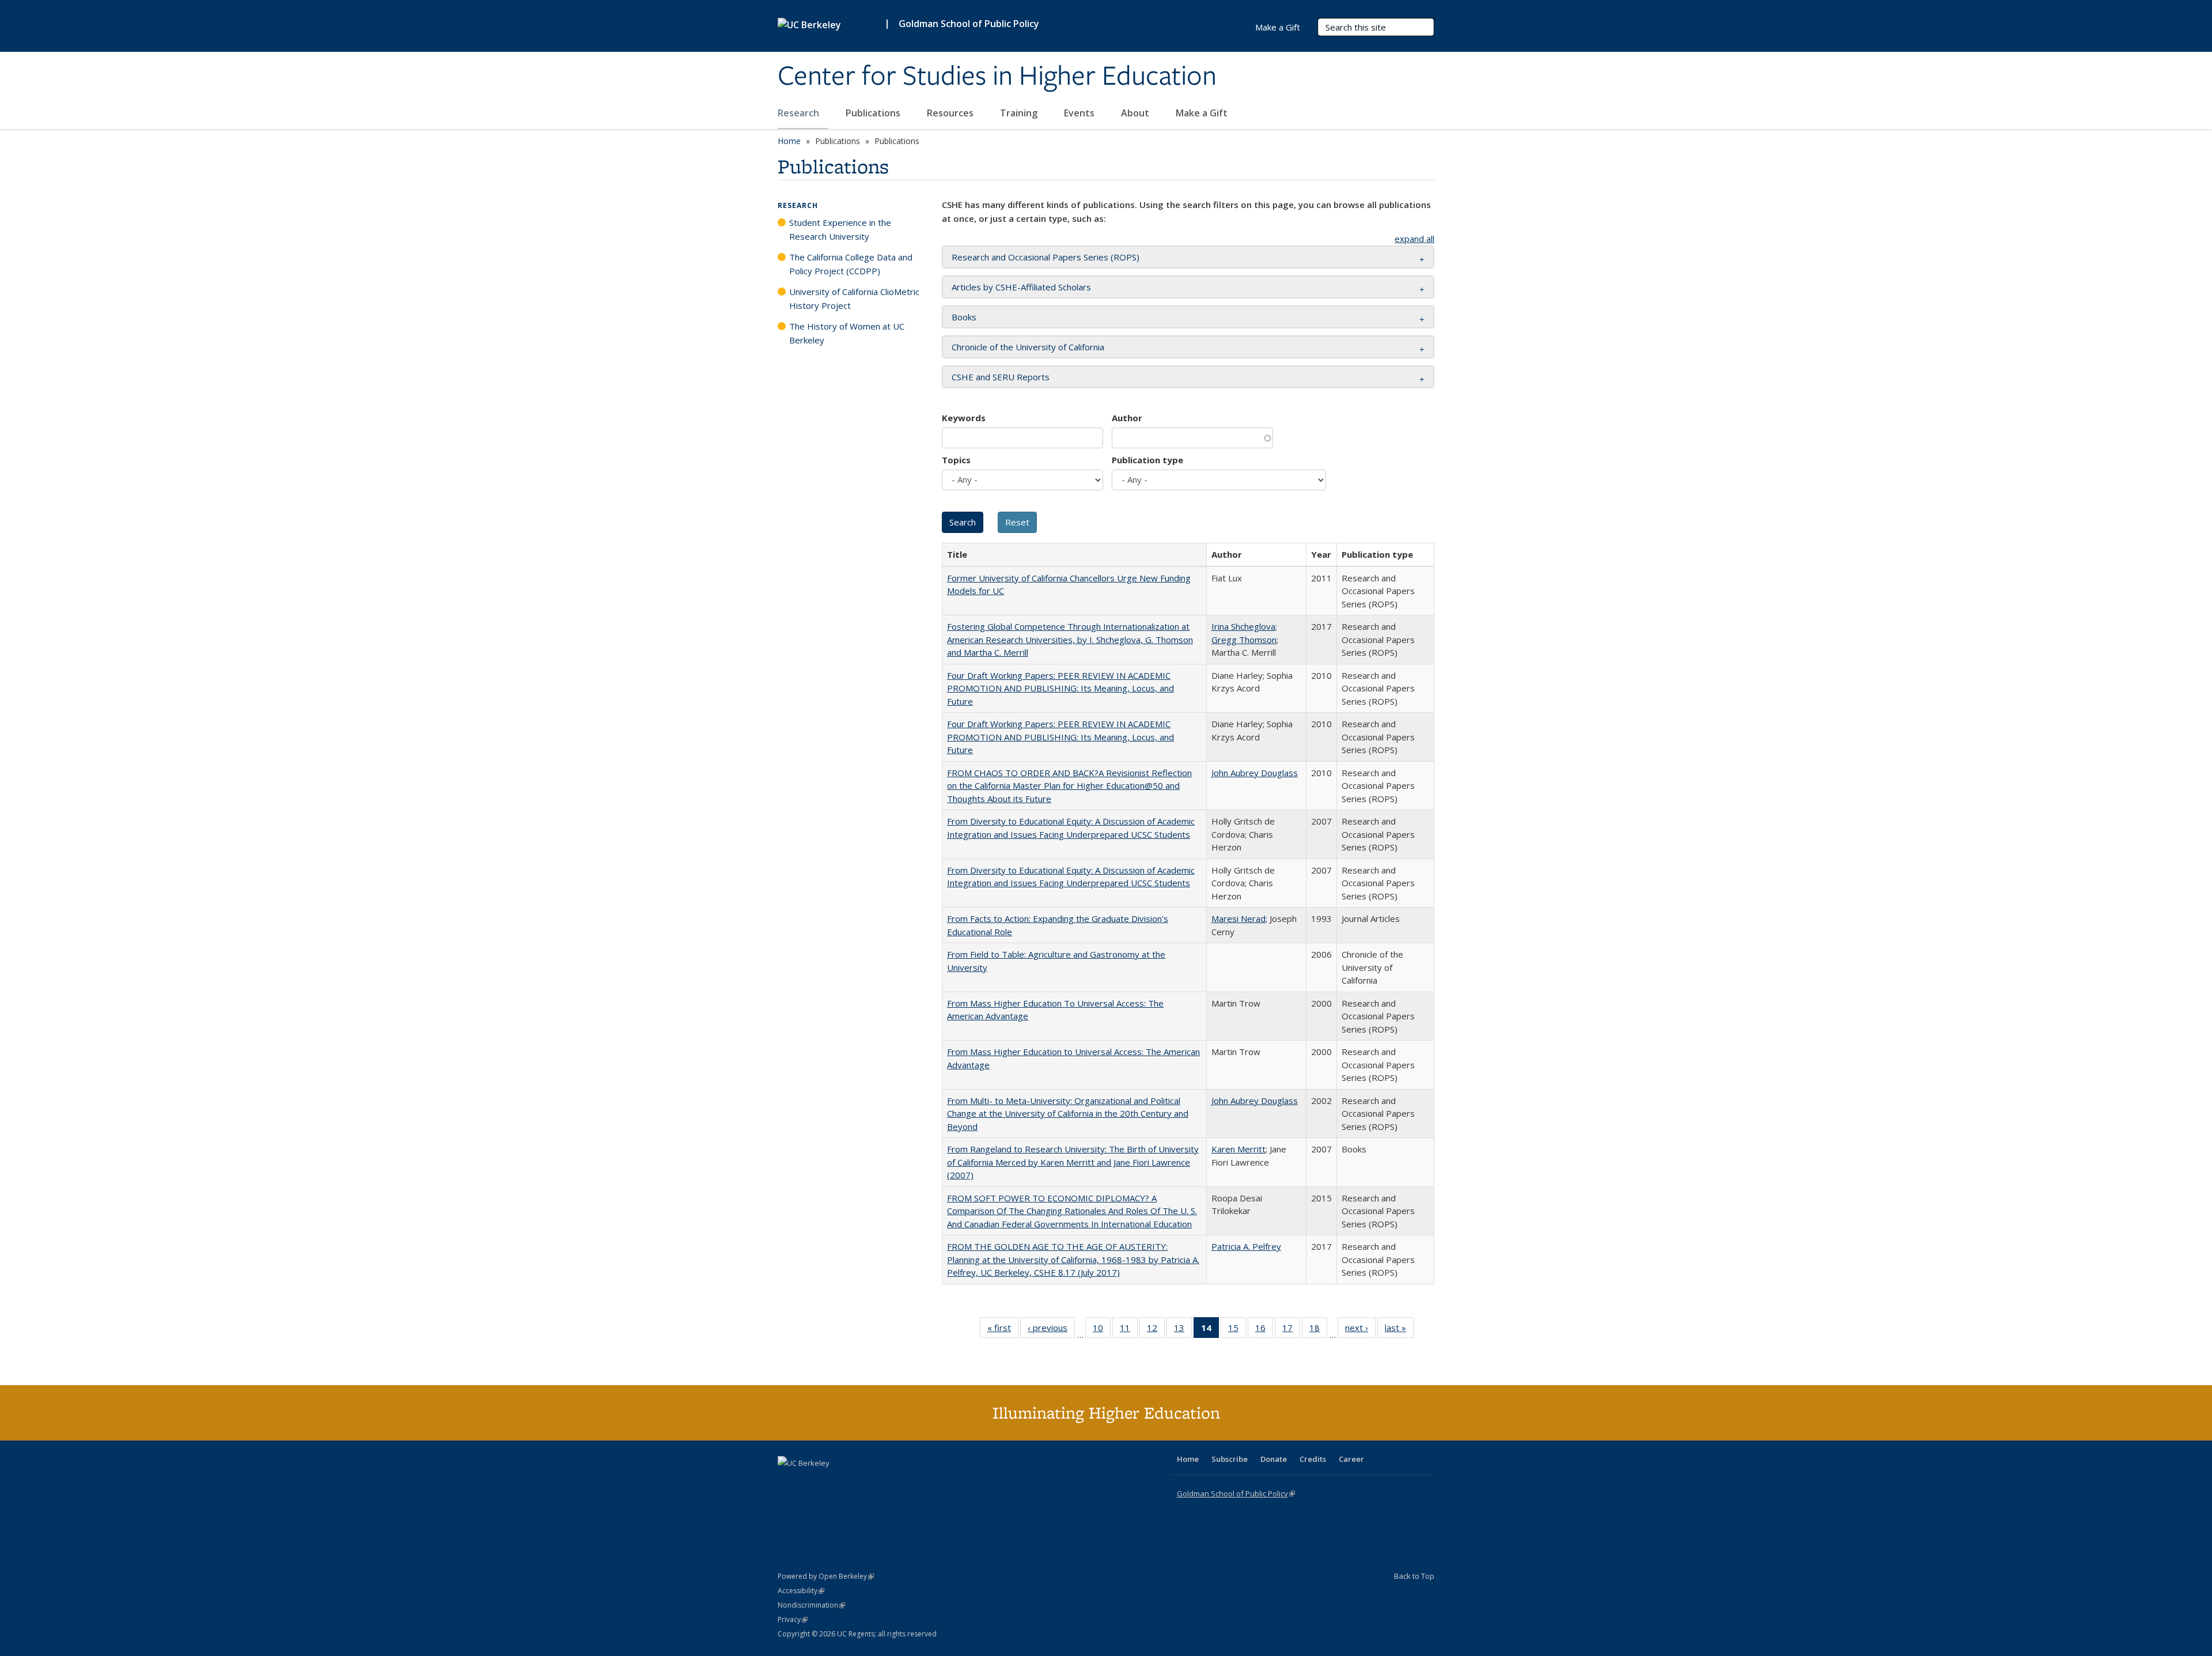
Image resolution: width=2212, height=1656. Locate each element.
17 (1291, 1330)
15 (1237, 1330)
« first (1003, 1330)
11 (1129, 1330)
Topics (956, 460)
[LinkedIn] (810, 1483)
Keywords (964, 418)
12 (1156, 1330)
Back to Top (1414, 1576)
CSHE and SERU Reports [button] (1001, 377)
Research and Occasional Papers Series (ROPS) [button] (1046, 257)
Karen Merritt (1238, 1149)
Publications (874, 113)
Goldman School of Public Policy (969, 24)
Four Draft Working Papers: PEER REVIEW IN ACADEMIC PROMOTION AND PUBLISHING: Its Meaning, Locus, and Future (1060, 688)
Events (1080, 113)
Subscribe (1230, 1459)
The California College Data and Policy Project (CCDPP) (851, 264)
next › (1360, 1330)
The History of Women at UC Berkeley (847, 333)
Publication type (1147, 460)
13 (1183, 1330)
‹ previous (1051, 1330)
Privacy (793, 1619)
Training (1020, 113)
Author (1127, 418)
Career (1351, 1459)
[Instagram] (855, 1483)
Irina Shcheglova (1243, 626)
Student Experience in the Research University (840, 229)
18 (1318, 1330)
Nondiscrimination (811, 1605)
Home (789, 141)
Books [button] (964, 317)
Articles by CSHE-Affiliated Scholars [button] (1021, 287)
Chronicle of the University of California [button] (1028, 347)
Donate (1274, 1459)
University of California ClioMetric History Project (854, 298)
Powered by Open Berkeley (826, 1576)
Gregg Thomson (1244, 640)
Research (800, 113)
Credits (1313, 1459)
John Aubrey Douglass (1255, 773)
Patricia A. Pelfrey (1246, 1246)
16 (1264, 1330)
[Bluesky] (878, 1483)
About (1136, 113)
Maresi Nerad (1238, 918)
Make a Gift (1202, 113)
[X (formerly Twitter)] (788, 1483)
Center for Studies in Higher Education (997, 77)
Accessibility (801, 1591)
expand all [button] (1414, 239)
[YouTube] (833, 1483)
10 (1102, 1330)
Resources (951, 113)
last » (1399, 1330)
